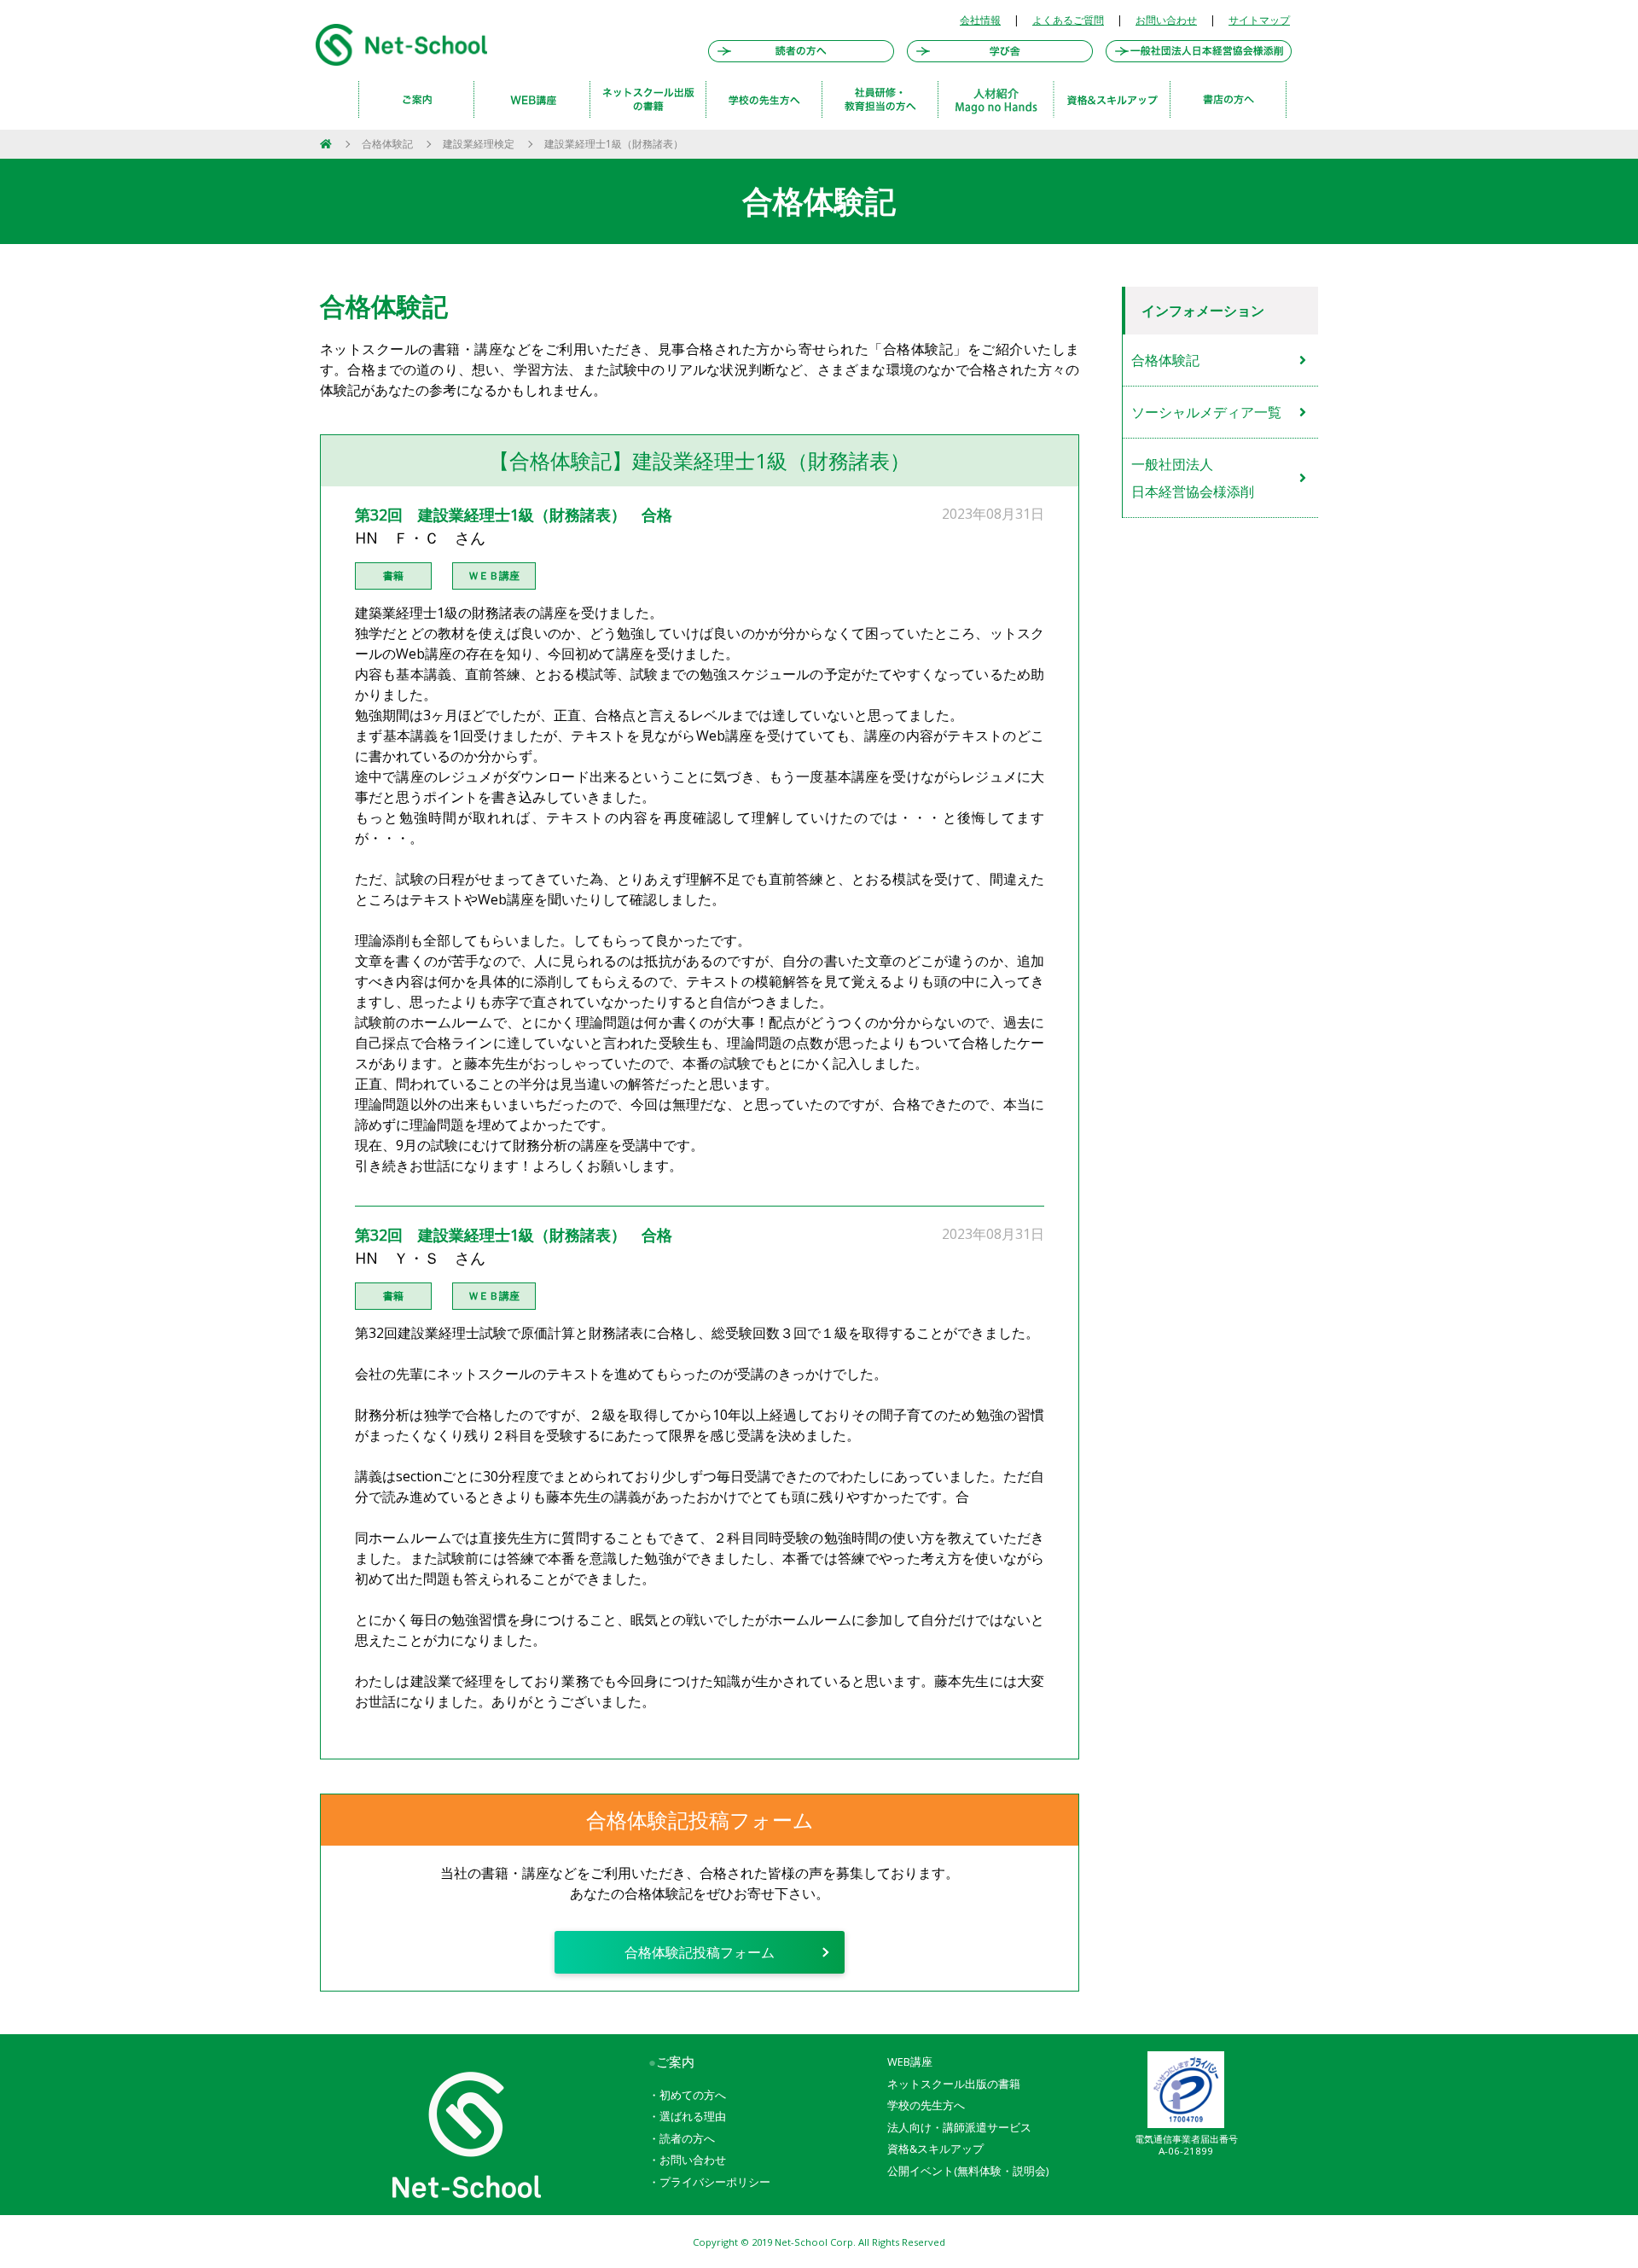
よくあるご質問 (1068, 20)
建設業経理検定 (479, 144)
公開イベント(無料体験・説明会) (968, 2171)
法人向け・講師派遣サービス (959, 2127)
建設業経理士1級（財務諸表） (614, 144)
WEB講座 (910, 2062)
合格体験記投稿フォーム (700, 1952)
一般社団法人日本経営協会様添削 (1193, 478)
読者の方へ (687, 2138)
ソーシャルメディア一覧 (1206, 412)
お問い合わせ (1166, 20)
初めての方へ (693, 2095)
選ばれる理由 (693, 2116)
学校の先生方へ (926, 2105)
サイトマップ (1259, 20)
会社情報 (980, 20)
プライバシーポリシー (715, 2182)
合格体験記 (387, 144)
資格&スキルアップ (935, 2149)
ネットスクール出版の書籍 (954, 2084)
